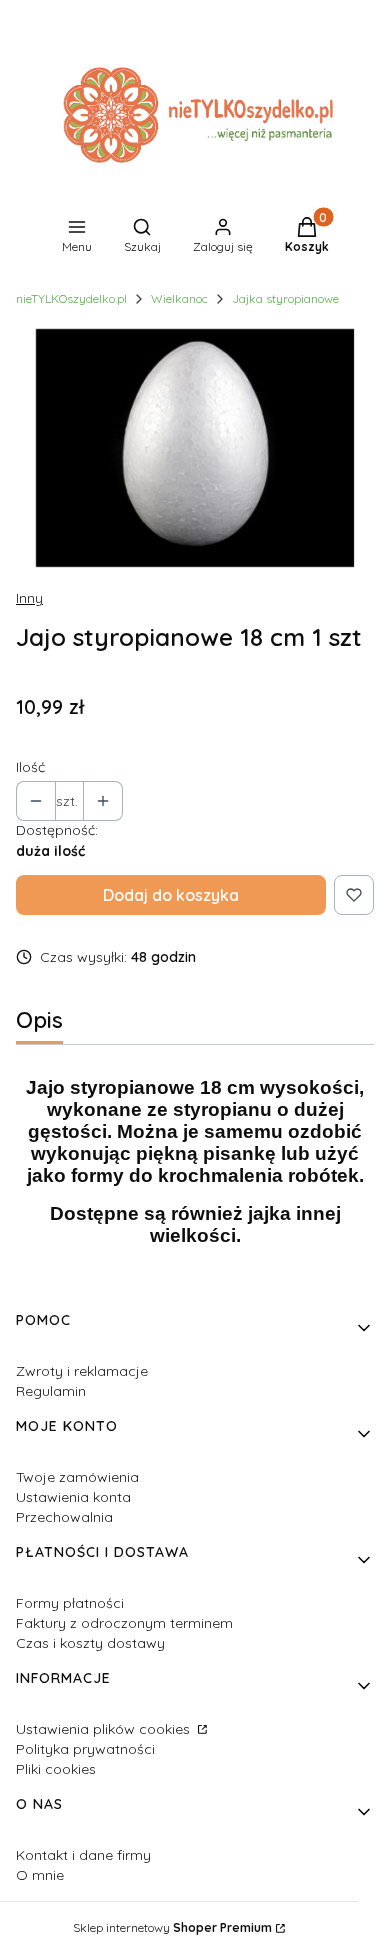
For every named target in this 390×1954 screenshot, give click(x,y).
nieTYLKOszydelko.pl (71, 298)
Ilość (30, 767)
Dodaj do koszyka (171, 895)
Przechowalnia (64, 1517)
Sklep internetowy (172, 1927)
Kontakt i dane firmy (83, 1855)
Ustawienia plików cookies (105, 1729)
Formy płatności (70, 1603)
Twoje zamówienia (77, 1477)
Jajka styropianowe (285, 298)
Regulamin (51, 1391)
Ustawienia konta (73, 1497)
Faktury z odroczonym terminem (124, 1623)
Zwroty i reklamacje (82, 1371)
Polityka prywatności (85, 1749)
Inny (29, 598)
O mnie (40, 1875)
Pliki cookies (56, 1769)
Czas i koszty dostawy (90, 1643)
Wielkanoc (179, 298)
